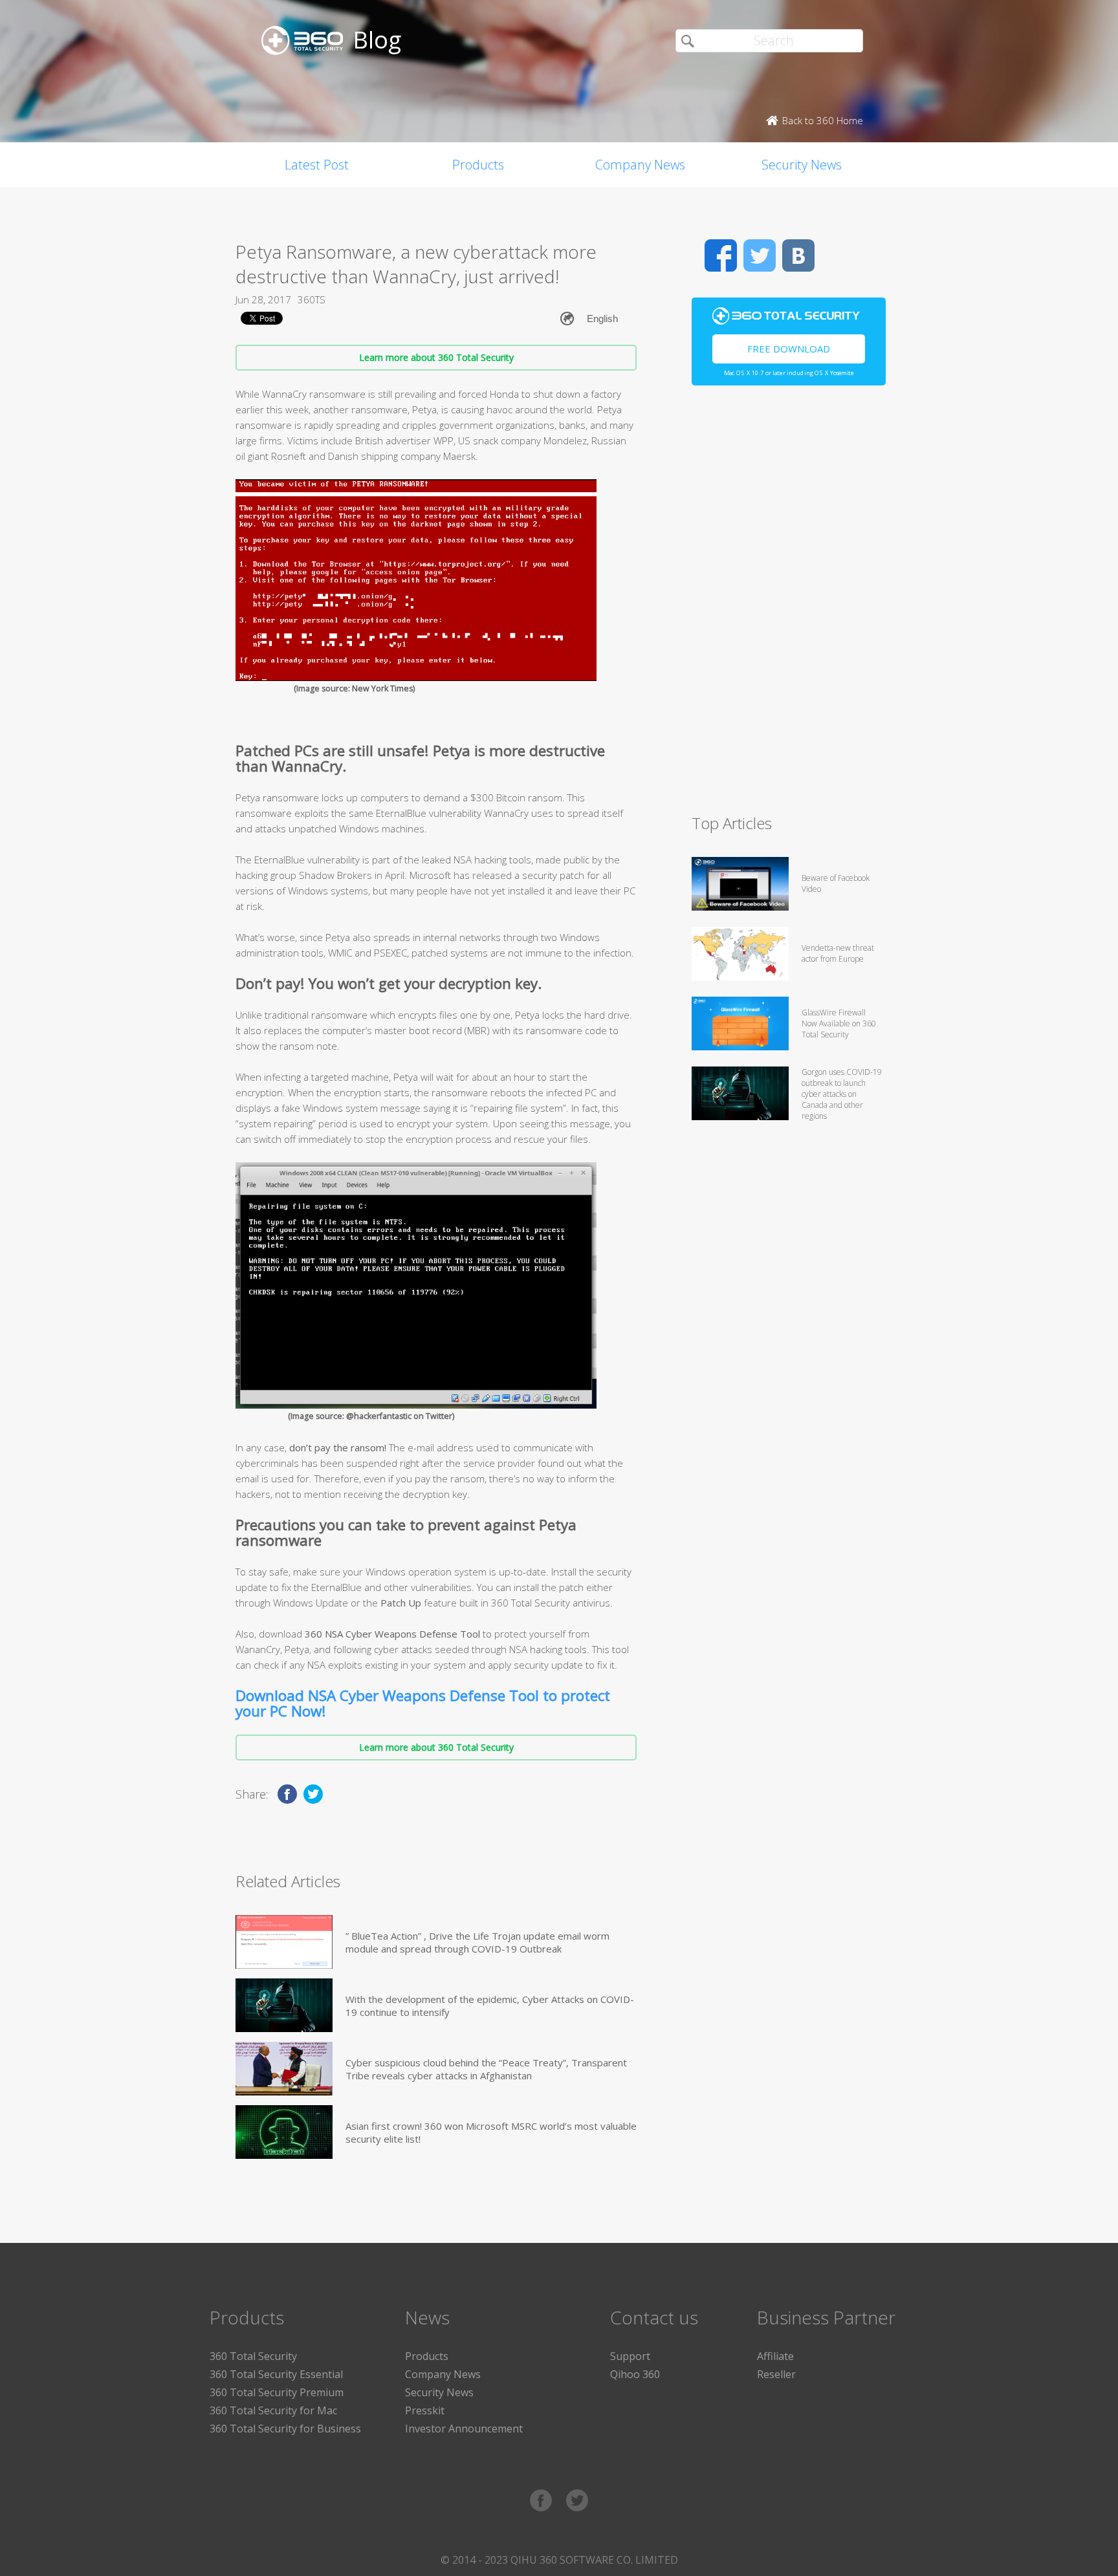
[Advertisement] (789, 605)
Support (630, 2356)
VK (798, 255)
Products (478, 165)
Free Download (789, 349)
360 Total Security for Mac (273, 2410)
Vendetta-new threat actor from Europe (838, 953)
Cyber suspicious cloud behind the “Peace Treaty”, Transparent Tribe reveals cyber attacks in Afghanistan (486, 2069)
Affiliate (775, 2356)
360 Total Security (253, 2356)
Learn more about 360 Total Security (436, 357)
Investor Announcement (464, 2429)
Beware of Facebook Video (836, 883)
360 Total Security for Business (285, 2429)
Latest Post (317, 165)
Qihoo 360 (635, 2374)
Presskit (425, 2410)
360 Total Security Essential (276, 2374)
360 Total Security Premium (277, 2392)
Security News (802, 165)
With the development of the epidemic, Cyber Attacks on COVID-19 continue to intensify (490, 2006)
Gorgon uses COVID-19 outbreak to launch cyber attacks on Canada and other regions (842, 1094)
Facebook (721, 255)
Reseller (776, 2374)
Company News (640, 165)
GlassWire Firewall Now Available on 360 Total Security (839, 1023)
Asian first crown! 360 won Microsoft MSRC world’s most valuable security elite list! (491, 2132)
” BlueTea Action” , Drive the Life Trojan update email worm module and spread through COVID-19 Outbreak (477, 1942)
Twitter (760, 255)
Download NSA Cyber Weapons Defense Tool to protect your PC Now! (423, 1703)
